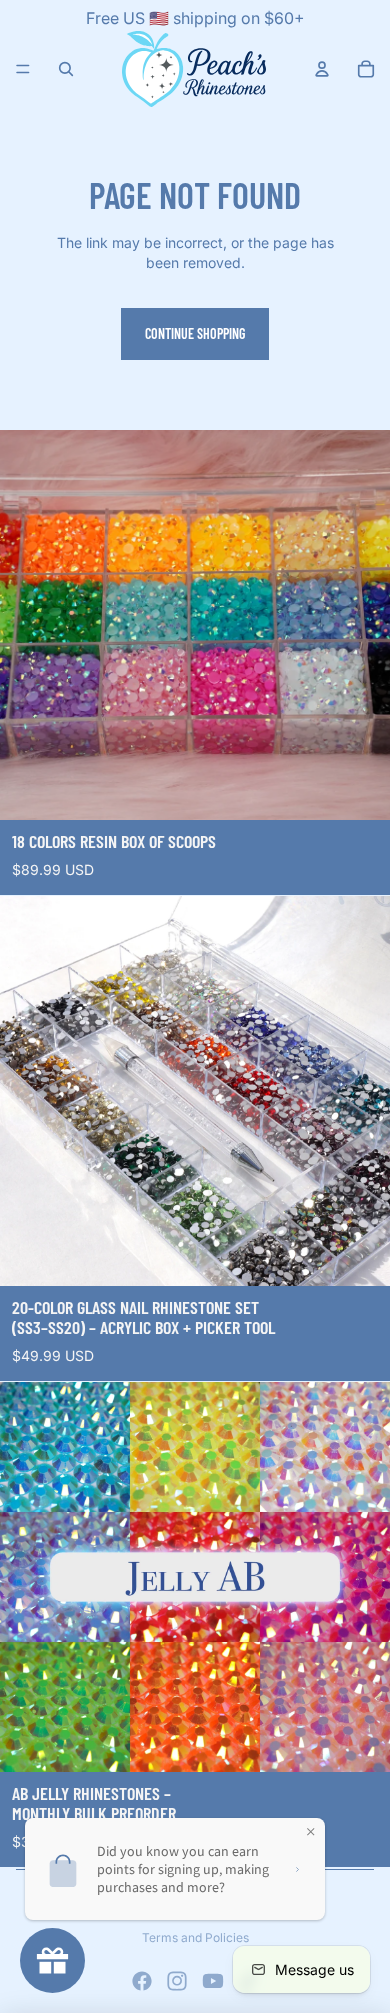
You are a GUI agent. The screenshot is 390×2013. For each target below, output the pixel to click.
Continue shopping (195, 333)
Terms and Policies (195, 1937)
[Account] (322, 69)
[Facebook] (142, 1981)
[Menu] (23, 69)
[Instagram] (177, 1981)
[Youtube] (213, 1981)
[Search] (66, 69)
